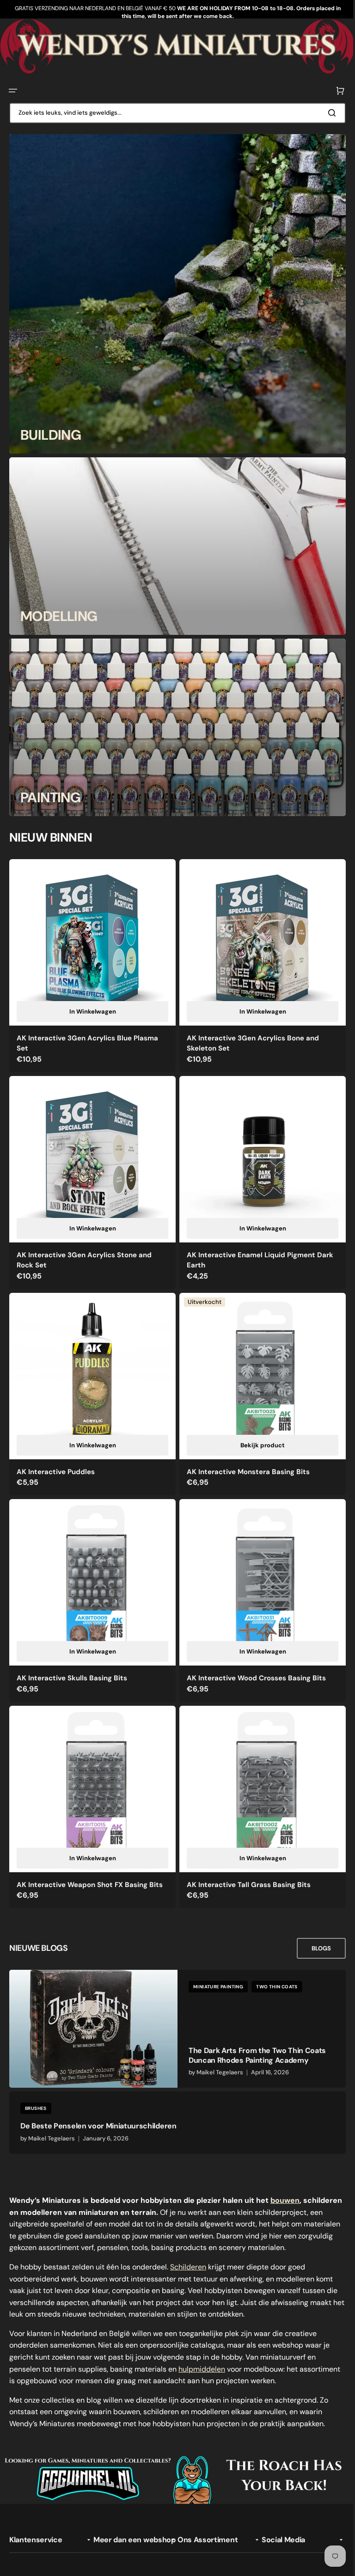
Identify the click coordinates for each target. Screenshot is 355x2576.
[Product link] (91, 963)
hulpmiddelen (202, 2360)
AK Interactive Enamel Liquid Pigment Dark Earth (257, 1252)
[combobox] (174, 112)
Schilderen (188, 2258)
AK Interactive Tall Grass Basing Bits (245, 1866)
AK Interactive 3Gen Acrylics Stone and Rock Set (84, 1252)
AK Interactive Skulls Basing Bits (72, 1663)
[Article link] (174, 2010)
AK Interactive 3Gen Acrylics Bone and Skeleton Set (250, 1039)
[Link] (174, 293)
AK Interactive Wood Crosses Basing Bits (253, 1663)
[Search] (327, 112)
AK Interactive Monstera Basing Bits (245, 1460)
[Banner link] (174, 46)
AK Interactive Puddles (56, 1460)
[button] (13, 90)
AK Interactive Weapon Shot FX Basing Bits (90, 1866)
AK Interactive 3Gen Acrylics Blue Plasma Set (87, 1039)
